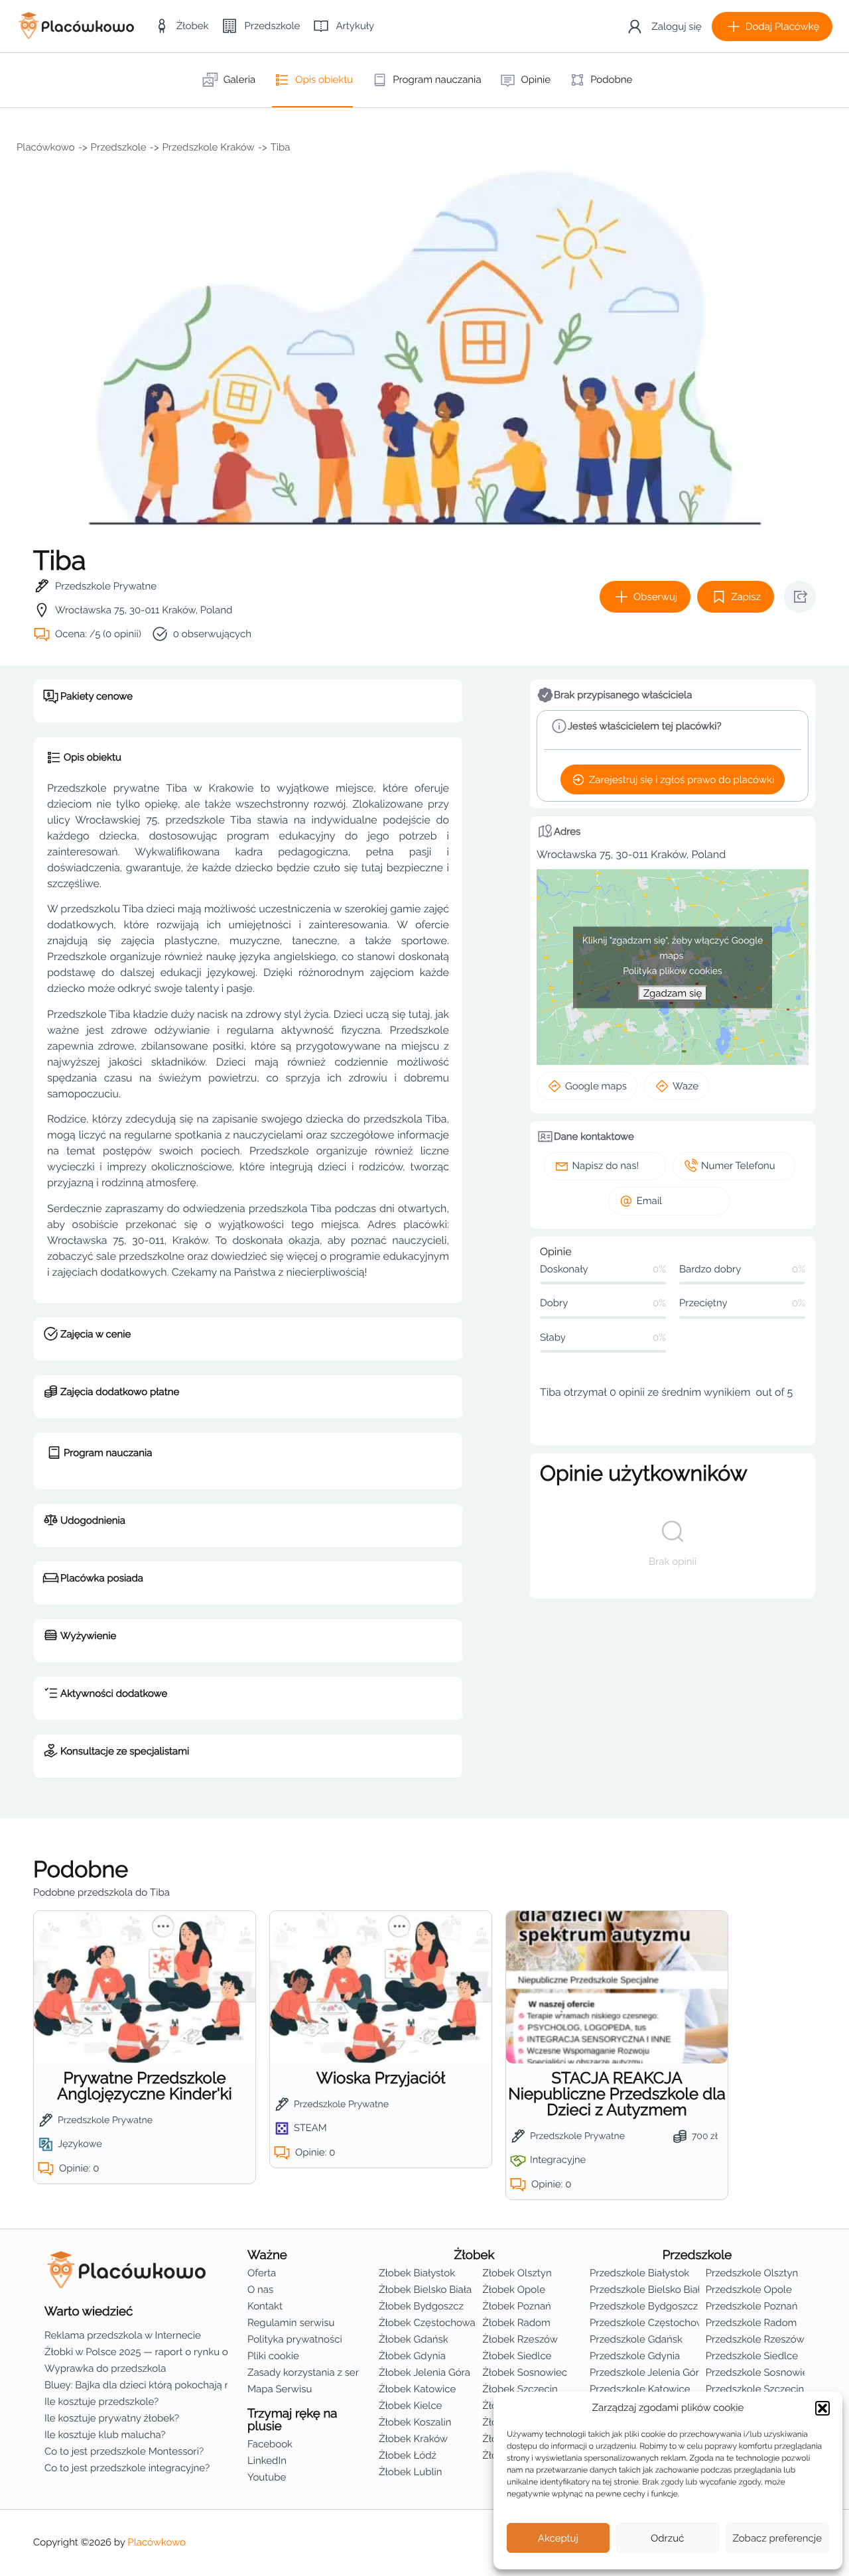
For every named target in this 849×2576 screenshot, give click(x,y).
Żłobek (475, 2255)
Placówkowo (46, 147)
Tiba (281, 147)
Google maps (596, 1086)
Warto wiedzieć (89, 2311)
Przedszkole (119, 147)
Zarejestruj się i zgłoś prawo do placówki (682, 780)
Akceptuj (558, 2538)
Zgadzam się (673, 993)
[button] (822, 2408)
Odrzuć (667, 2538)
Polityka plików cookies (673, 971)
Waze (686, 1086)
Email (649, 1201)
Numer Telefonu (738, 1166)
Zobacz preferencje (778, 2538)
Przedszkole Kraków (209, 147)
